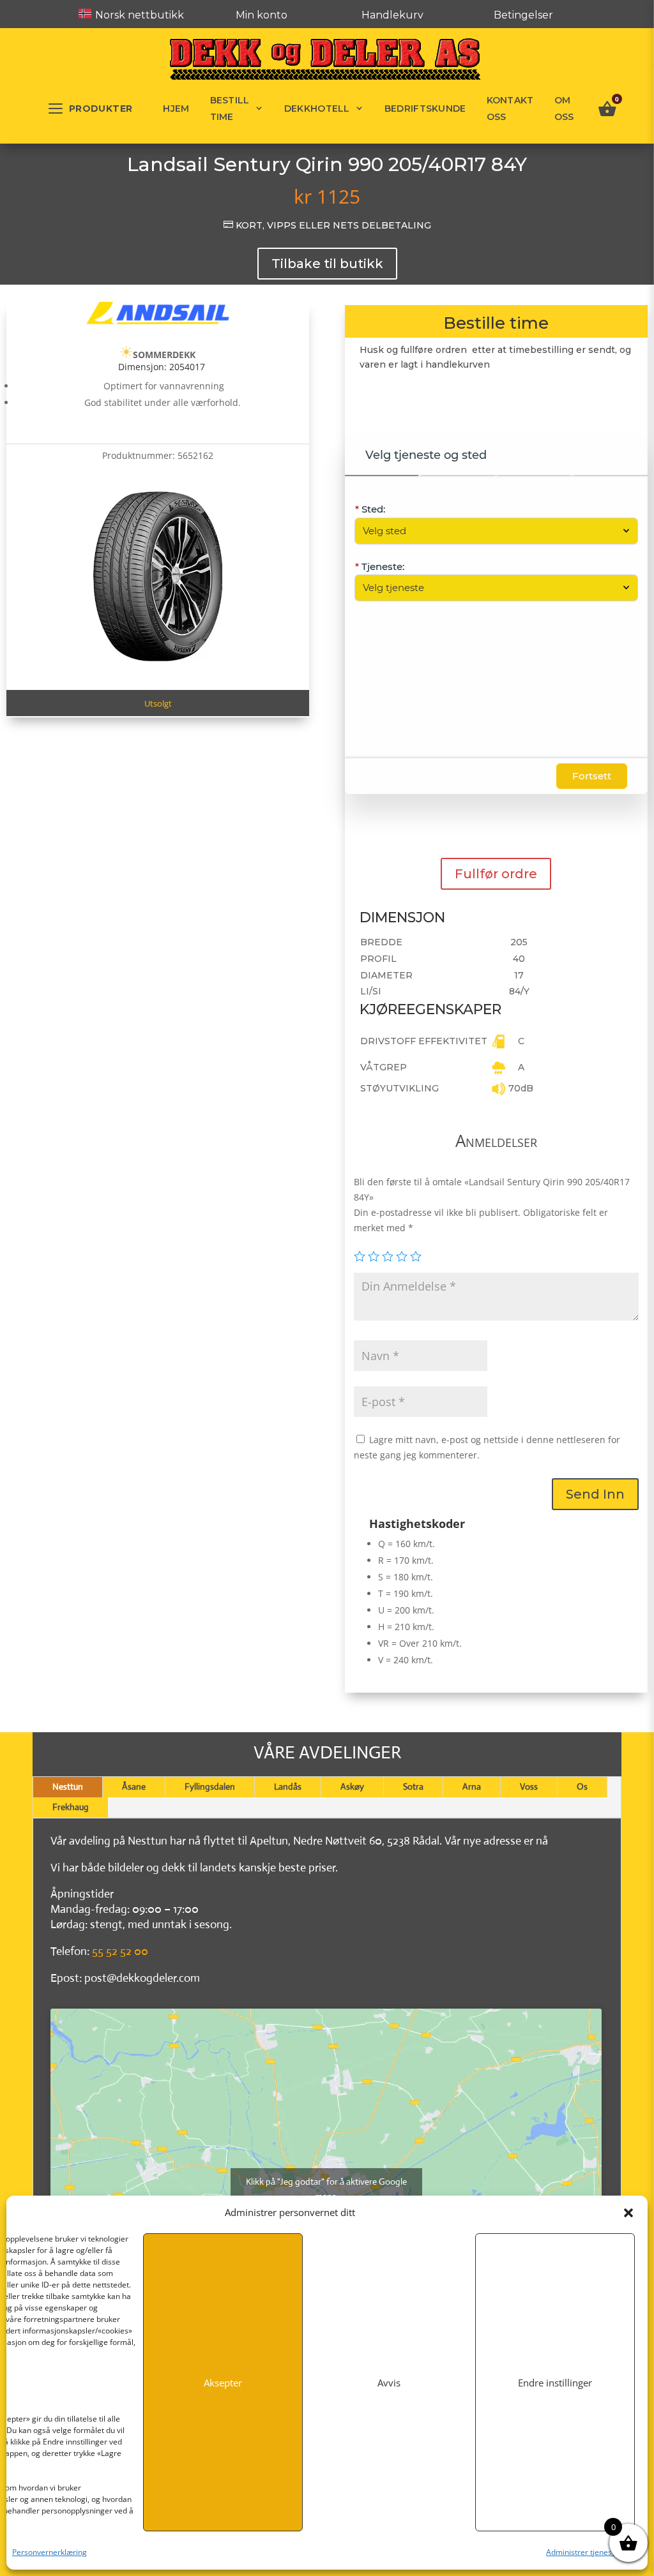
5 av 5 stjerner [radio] (416, 1256)
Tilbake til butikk (327, 264)
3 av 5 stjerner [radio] (388, 1256)
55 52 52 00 (120, 1951)
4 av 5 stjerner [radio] (402, 1256)
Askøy (352, 1786)
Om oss (564, 109)
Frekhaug (71, 1807)
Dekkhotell (317, 109)
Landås (288, 1786)
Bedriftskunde (425, 109)
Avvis (389, 2383)
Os (582, 1786)
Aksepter (223, 2383)
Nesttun (68, 1786)
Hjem (176, 109)
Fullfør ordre (496, 874)
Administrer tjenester (584, 2552)
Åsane (134, 1786)
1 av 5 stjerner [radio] (360, 1256)
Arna (472, 1786)
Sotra (413, 1786)
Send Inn (595, 1494)
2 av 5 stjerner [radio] (374, 1256)
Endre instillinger (555, 2383)
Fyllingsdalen (210, 1786)
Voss (529, 1786)
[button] (628, 2213)
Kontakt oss (510, 109)
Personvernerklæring (49, 2552)
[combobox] (490, 531)
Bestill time (230, 109)
